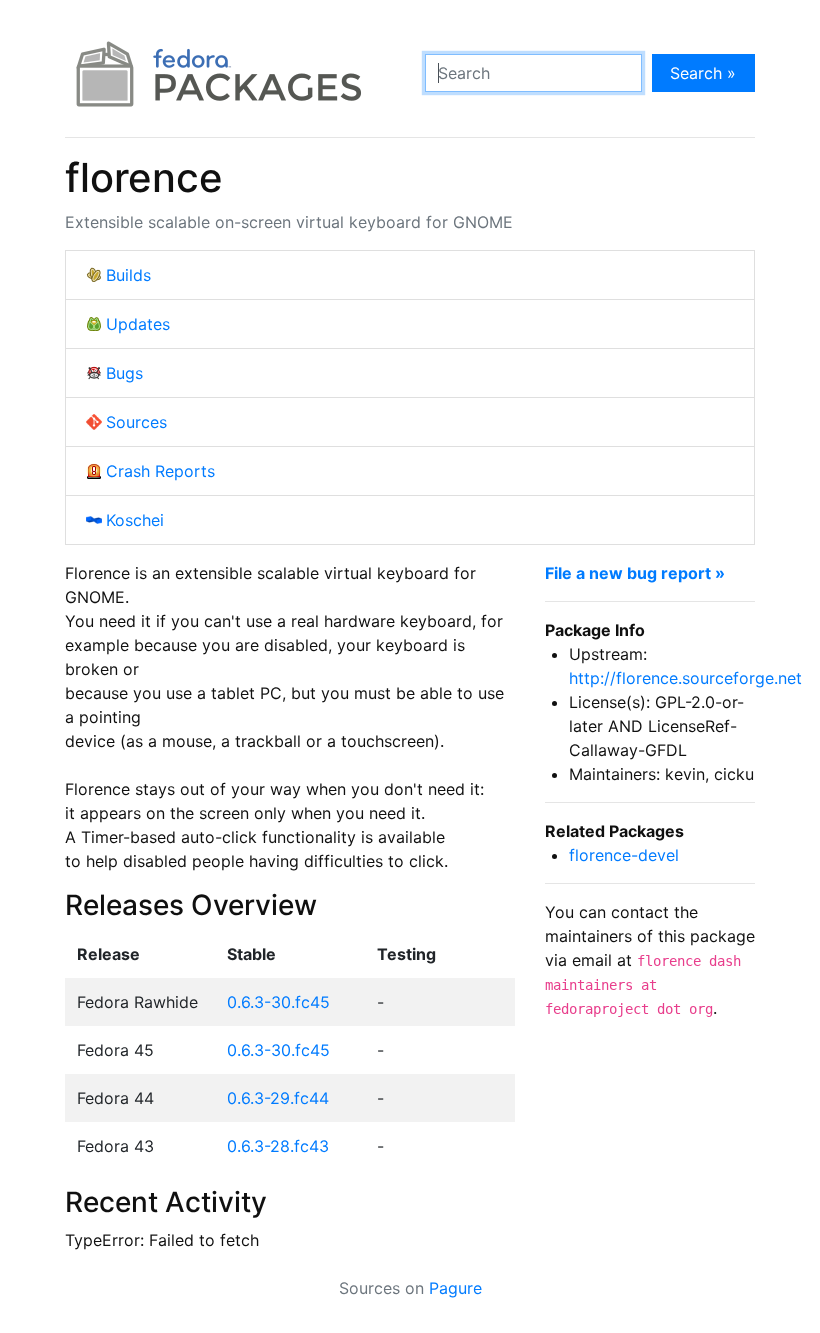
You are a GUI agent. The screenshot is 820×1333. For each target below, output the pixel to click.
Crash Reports (160, 471)
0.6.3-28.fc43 (278, 1146)
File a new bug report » (635, 573)
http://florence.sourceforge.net (685, 678)
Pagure (455, 1288)
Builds (128, 275)
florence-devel (624, 855)
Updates (138, 324)
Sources (136, 422)
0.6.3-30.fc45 (278, 1002)
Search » (703, 73)
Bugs (124, 373)
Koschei (135, 520)
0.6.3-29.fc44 (278, 1098)
